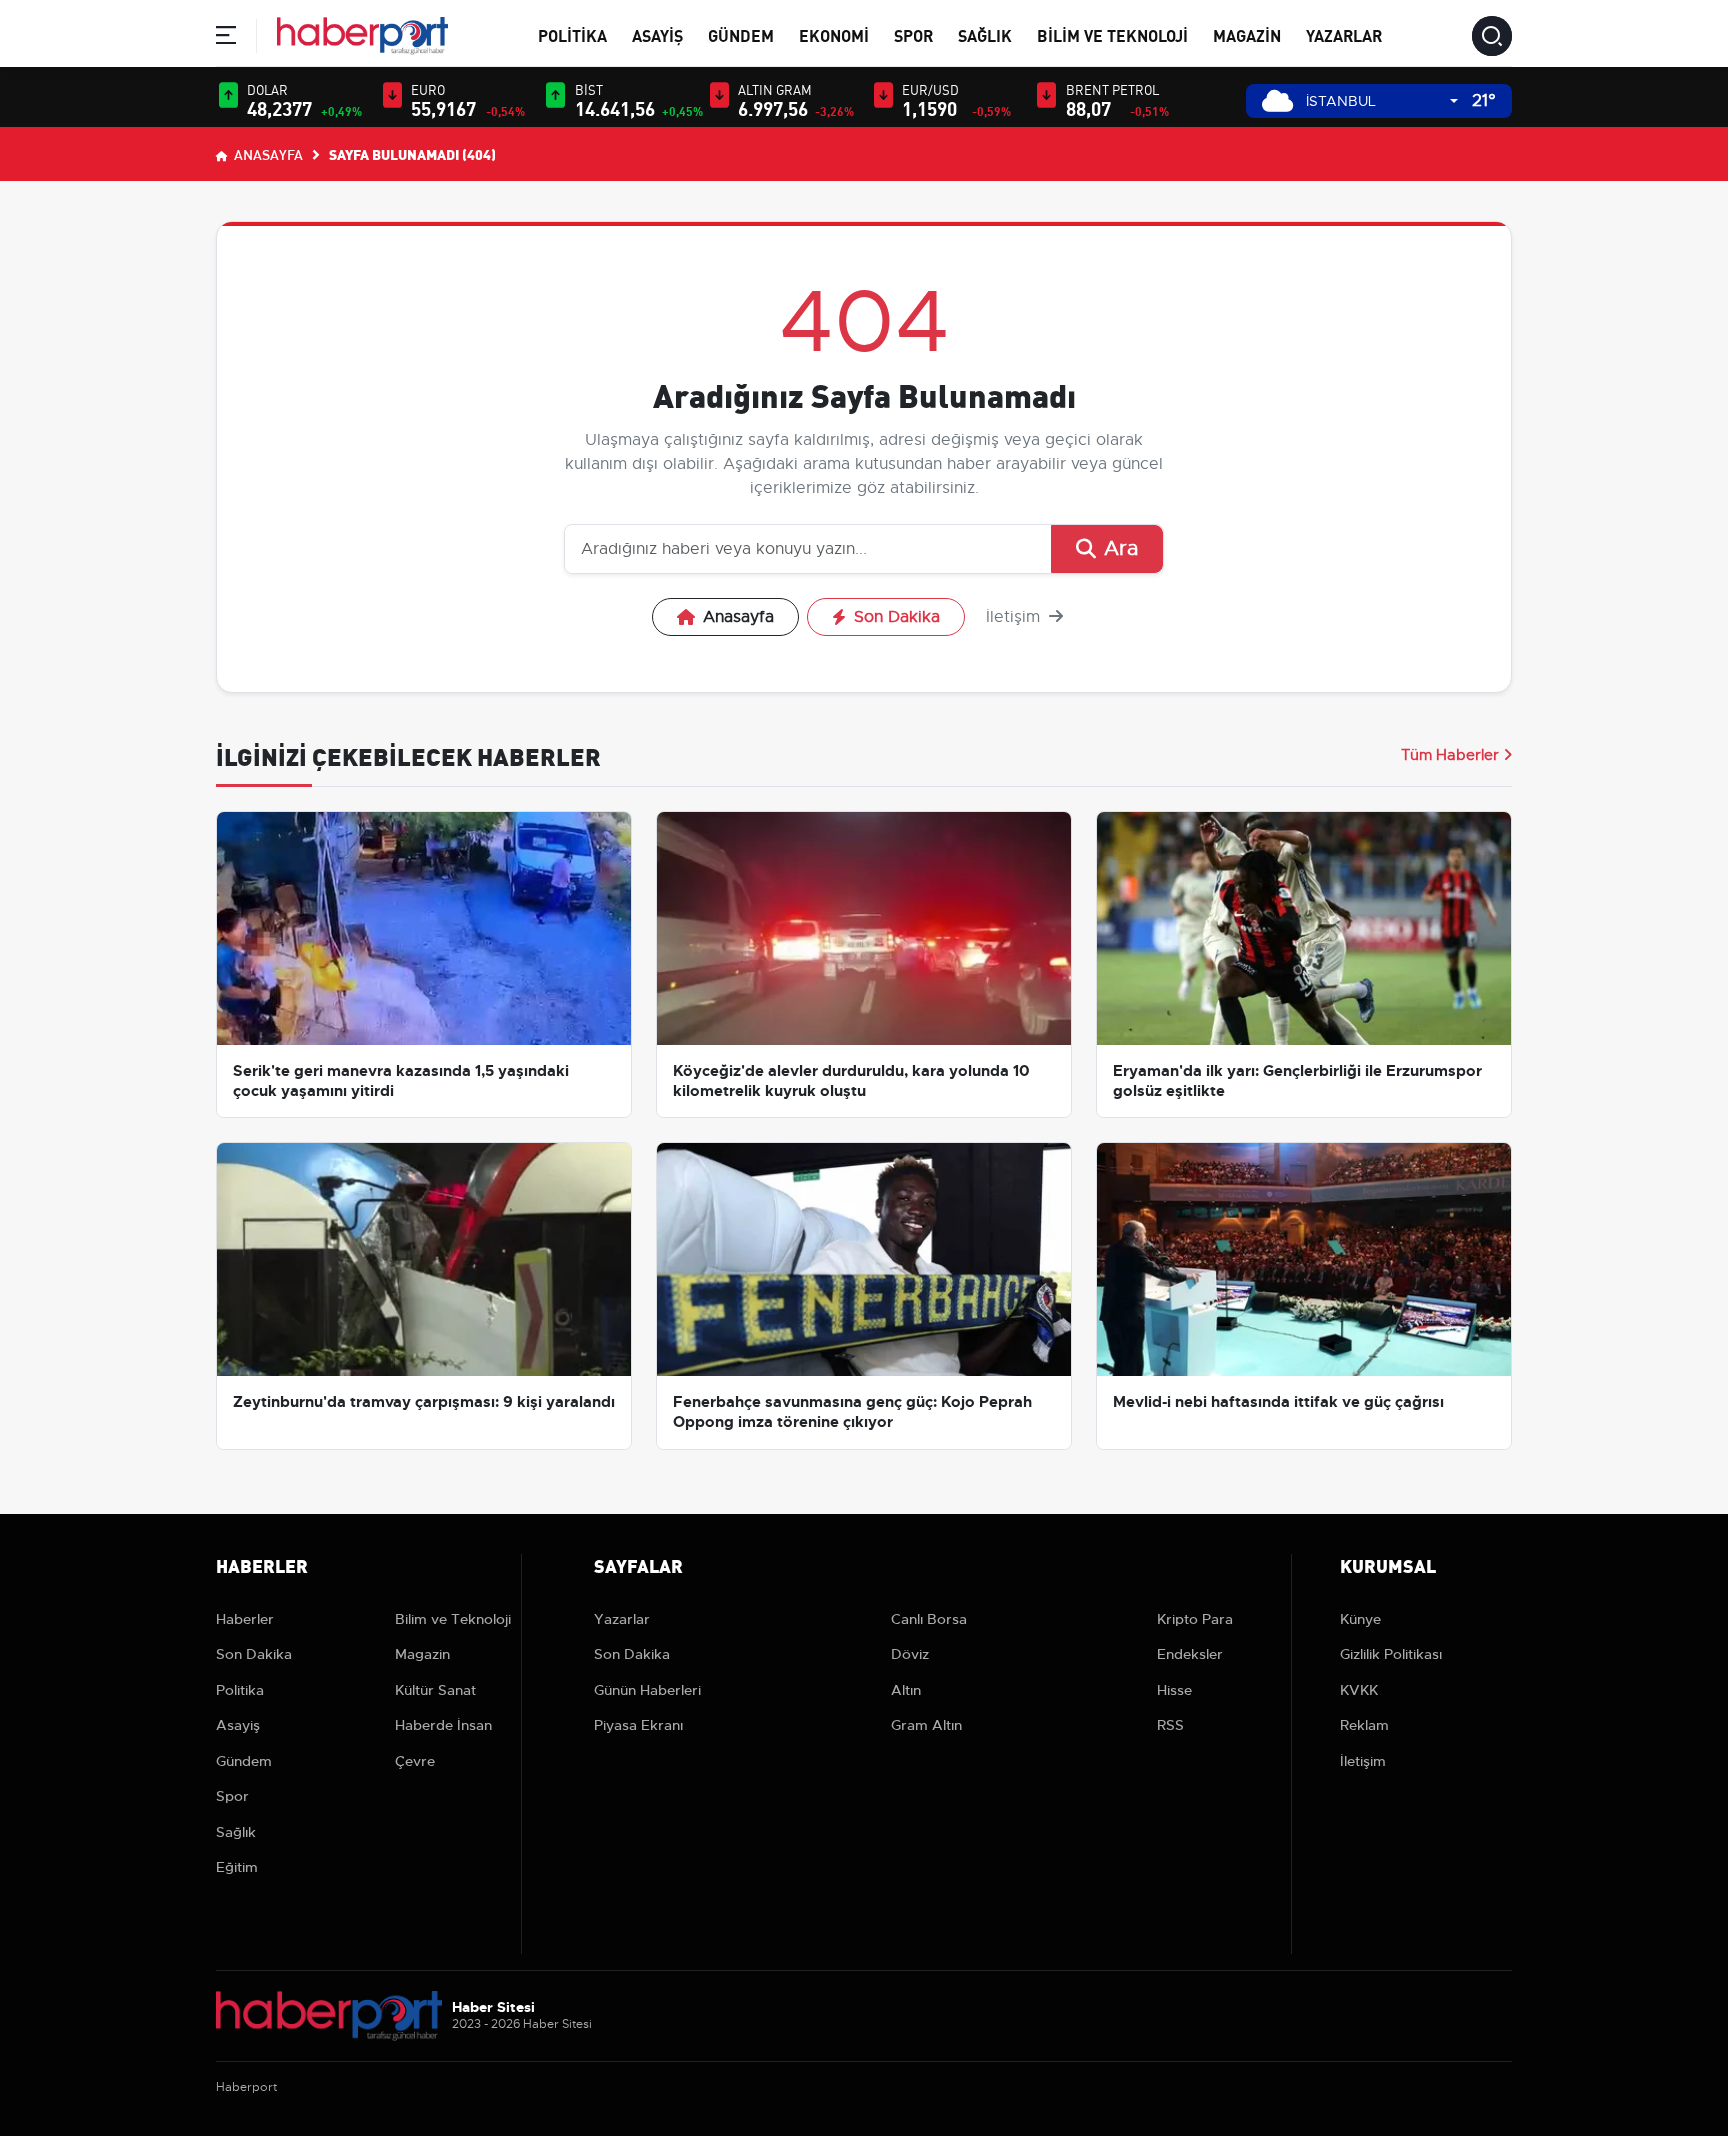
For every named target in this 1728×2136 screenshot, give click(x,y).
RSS (1170, 1725)
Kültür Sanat (435, 1690)
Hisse (1174, 1690)
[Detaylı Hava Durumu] (1277, 100)
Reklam (1364, 1725)
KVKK (1359, 1690)
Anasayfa (267, 154)
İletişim (1015, 617)
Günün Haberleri (647, 1690)
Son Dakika (897, 617)
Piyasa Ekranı (638, 1725)
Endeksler (1190, 1654)
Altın (906, 1690)
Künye (1360, 1619)
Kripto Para (1195, 1619)
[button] (226, 38)
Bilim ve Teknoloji (1112, 34)
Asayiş (657, 34)
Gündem (741, 34)
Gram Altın (926, 1725)
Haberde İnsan (443, 1725)
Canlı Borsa (929, 1619)
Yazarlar (1344, 34)
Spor (913, 34)
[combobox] (1382, 101)
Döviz (910, 1654)
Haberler (245, 1619)
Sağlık (985, 34)
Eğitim (237, 1867)
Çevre (415, 1761)
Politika (572, 34)
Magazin (1247, 34)
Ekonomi (834, 34)
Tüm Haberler (1450, 755)
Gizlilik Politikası (1391, 1654)
